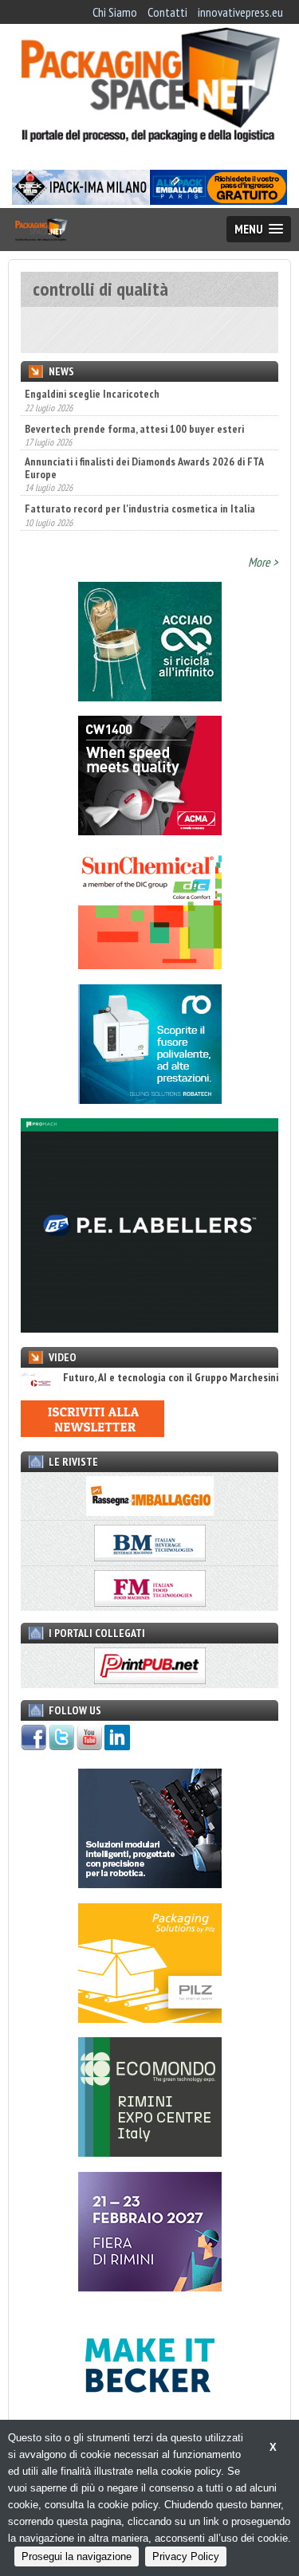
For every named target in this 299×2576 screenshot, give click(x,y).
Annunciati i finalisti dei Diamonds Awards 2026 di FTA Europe (144, 434)
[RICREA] (150, 697)
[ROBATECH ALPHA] (150, 1099)
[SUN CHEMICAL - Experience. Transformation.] (150, 964)
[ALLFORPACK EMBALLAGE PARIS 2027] (218, 200)
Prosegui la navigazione (77, 2556)
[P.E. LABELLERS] (149, 1328)
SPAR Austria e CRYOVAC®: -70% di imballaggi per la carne (140, 515)
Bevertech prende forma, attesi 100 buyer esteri (134, 395)
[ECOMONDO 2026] (150, 2152)
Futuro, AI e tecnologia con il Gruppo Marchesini (171, 1378)
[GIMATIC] (150, 1883)
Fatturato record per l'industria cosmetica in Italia (140, 475)
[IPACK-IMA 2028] (81, 200)
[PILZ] (150, 2018)
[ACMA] (150, 831)
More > (263, 562)
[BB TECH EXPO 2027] (150, 2287)
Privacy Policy (186, 2556)
